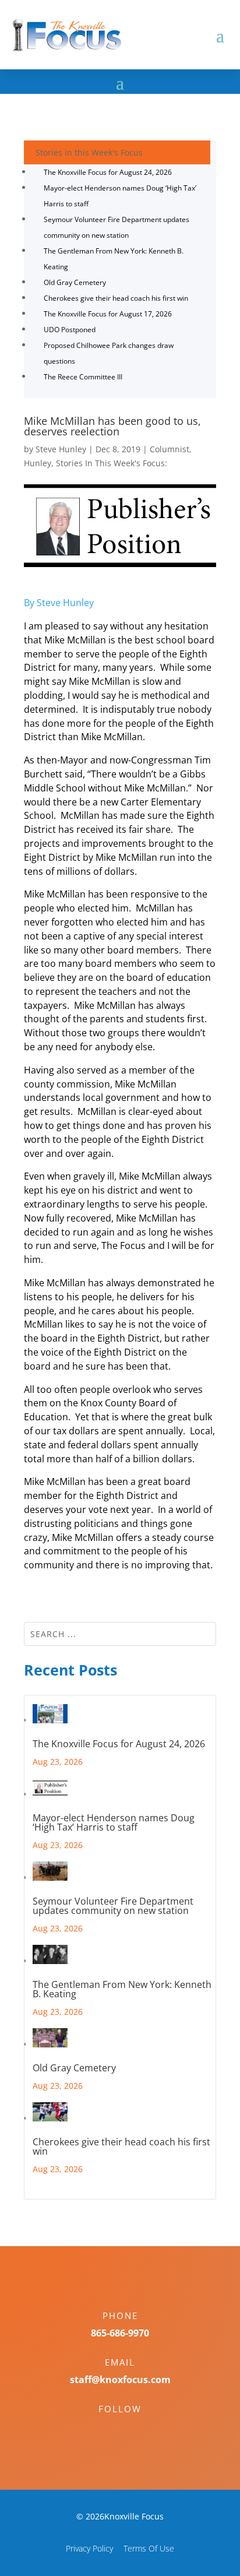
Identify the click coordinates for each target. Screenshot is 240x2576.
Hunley (38, 463)
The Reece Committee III (83, 377)
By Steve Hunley (59, 603)
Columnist (170, 449)
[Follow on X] (132, 2429)
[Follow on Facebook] (108, 2429)
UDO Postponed (70, 330)
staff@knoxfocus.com (120, 2380)
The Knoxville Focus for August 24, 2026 (108, 172)
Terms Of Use (149, 2548)
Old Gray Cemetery (75, 282)
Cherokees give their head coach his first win (116, 298)
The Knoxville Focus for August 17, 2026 (108, 314)
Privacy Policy (89, 2548)
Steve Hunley (61, 449)
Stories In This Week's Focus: (112, 463)
